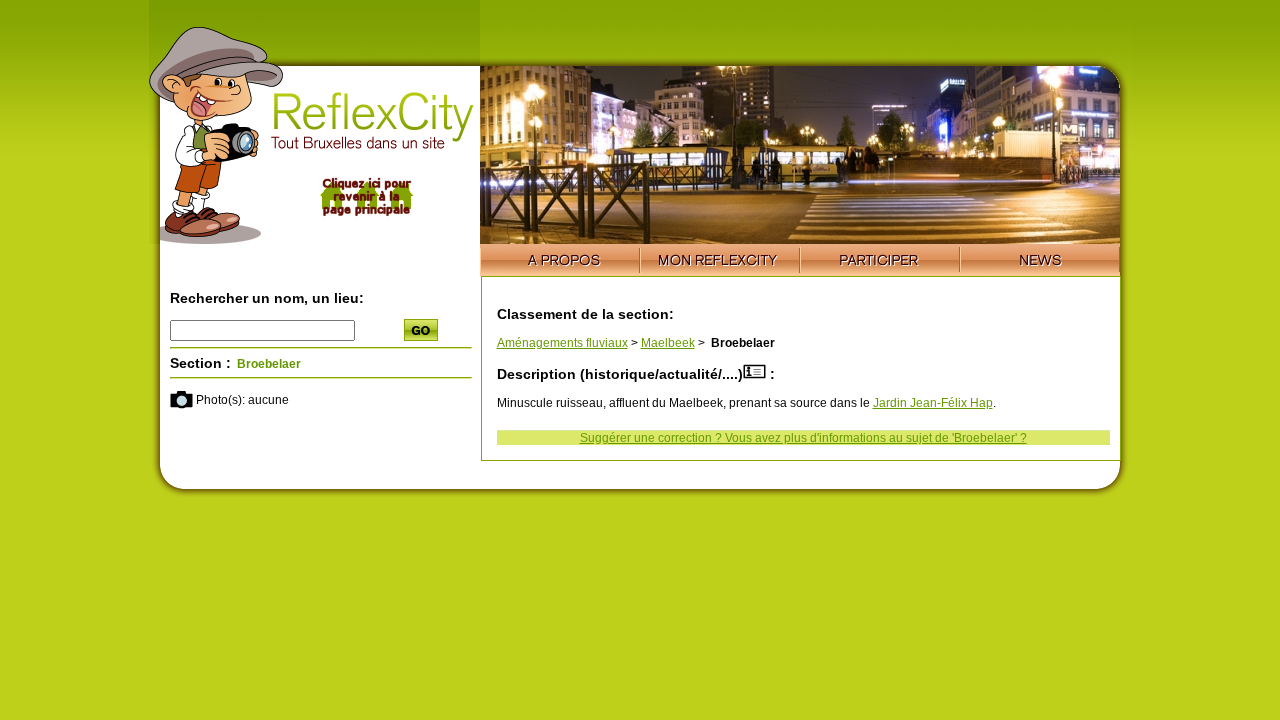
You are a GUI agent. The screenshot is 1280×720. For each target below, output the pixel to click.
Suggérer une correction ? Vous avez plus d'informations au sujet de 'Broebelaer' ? (803, 438)
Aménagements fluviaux (562, 343)
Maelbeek (668, 343)
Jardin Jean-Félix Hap (933, 403)
